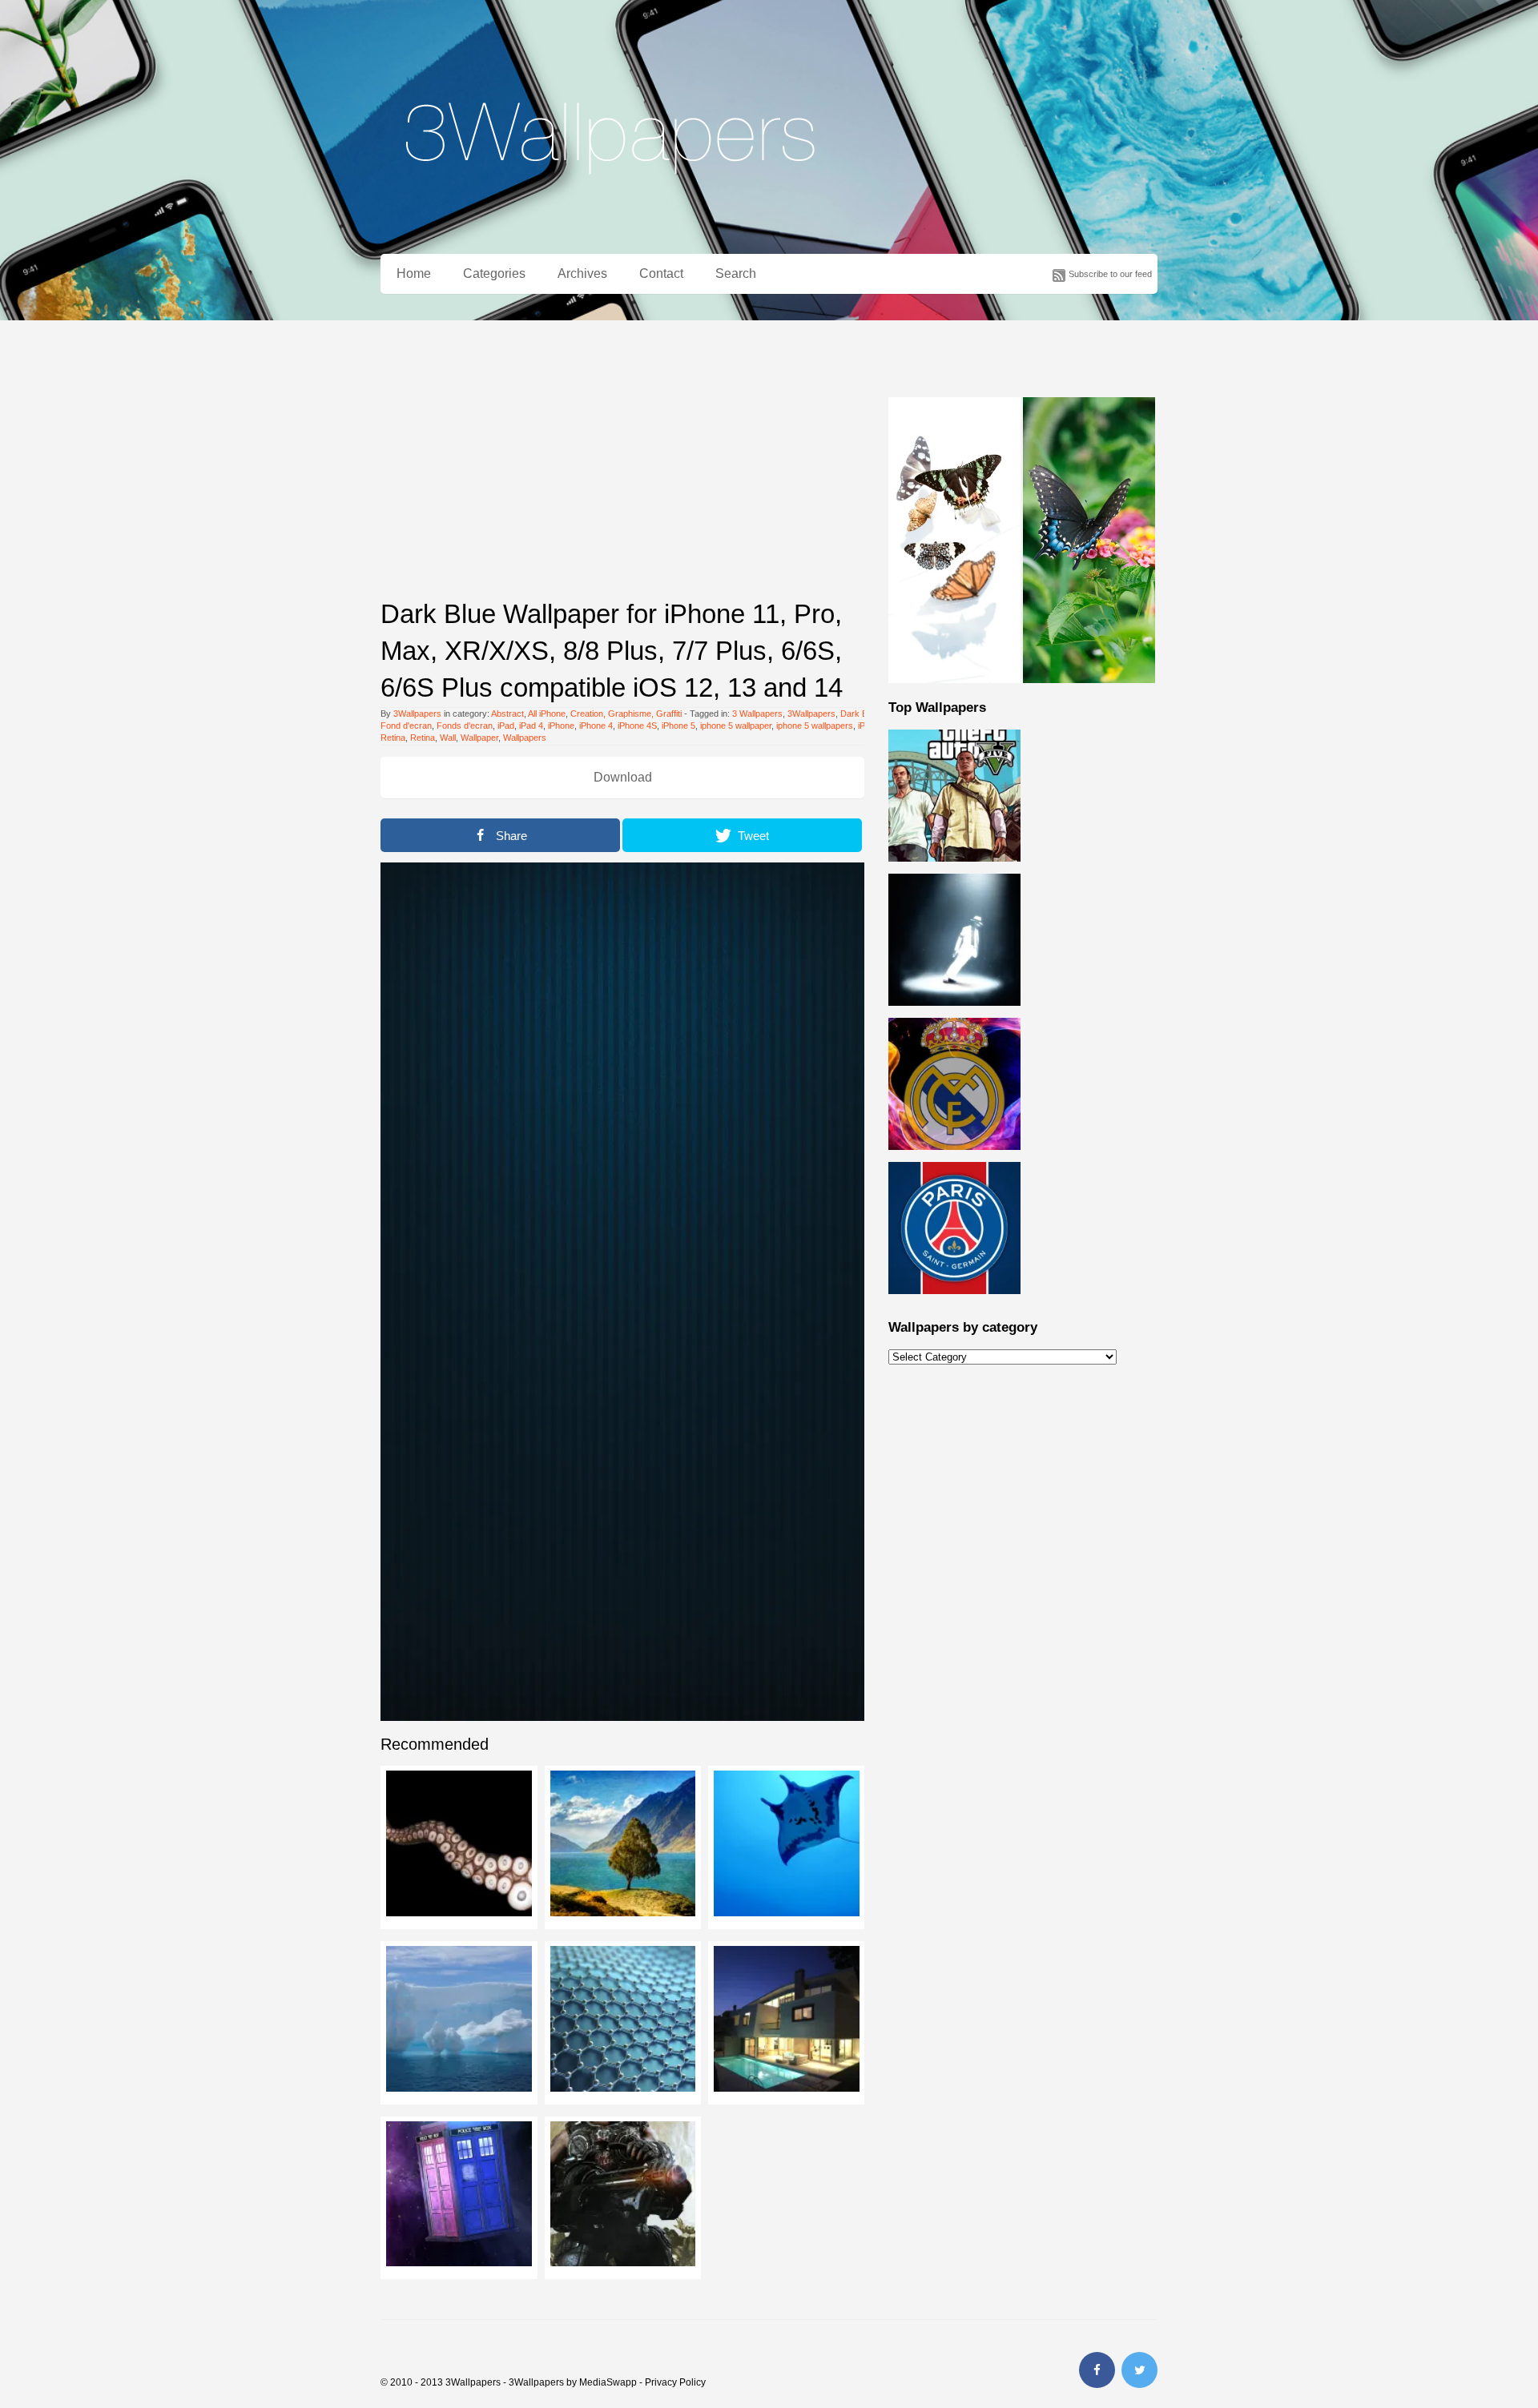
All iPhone (547, 714)
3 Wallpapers (757, 714)
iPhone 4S (637, 726)
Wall (448, 738)
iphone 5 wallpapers (815, 726)
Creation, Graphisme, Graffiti (626, 714)
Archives (582, 273)
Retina (423, 738)
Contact (661, 273)
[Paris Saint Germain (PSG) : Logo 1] (954, 1303)
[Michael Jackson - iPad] (954, 1015)
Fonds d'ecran (465, 726)
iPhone (561, 726)
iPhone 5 (678, 726)
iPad (506, 726)
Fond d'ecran (406, 726)
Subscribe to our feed (1110, 274)
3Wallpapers (417, 714)
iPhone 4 (596, 726)
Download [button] (623, 777)
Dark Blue (860, 714)
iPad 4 (531, 726)
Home (414, 273)
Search (736, 273)
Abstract (507, 714)
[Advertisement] (622, 472)
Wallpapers (525, 738)
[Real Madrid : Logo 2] (954, 1159)
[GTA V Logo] (954, 870)
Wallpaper (479, 738)
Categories (494, 273)
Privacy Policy (675, 2382)
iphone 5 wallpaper (736, 726)
